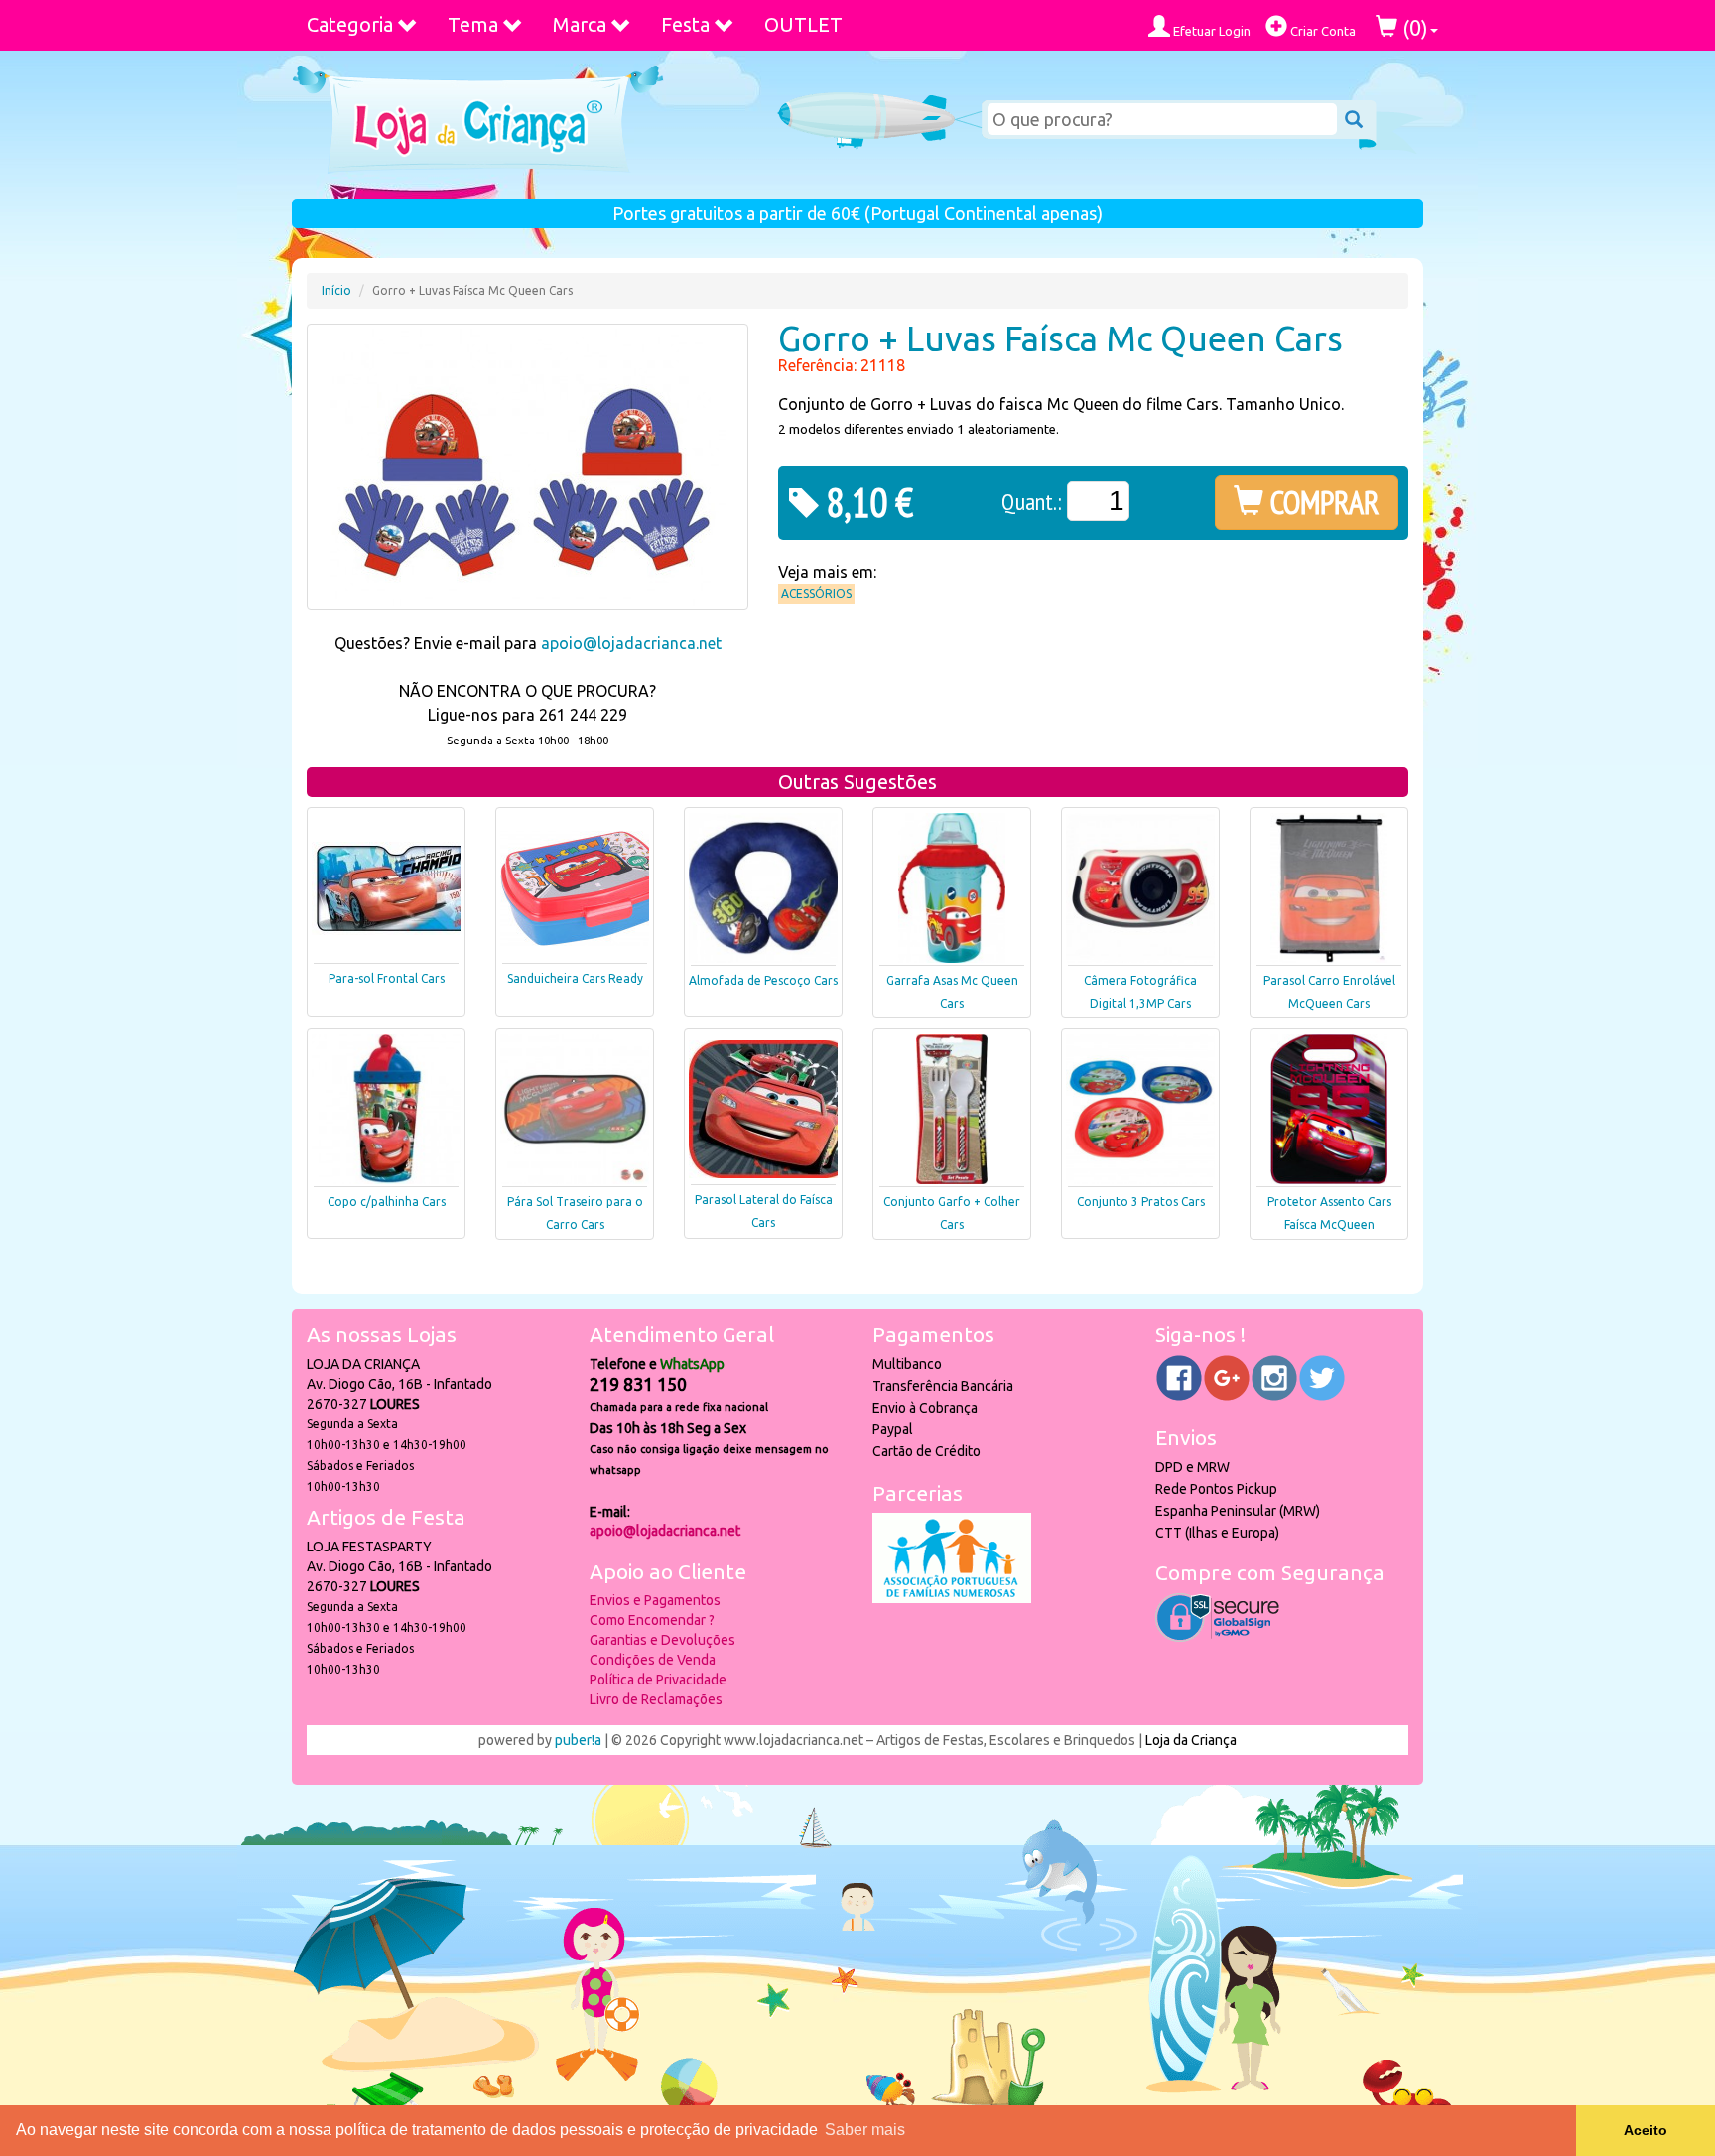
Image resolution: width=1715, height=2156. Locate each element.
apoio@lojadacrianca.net (631, 643)
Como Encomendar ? (652, 1620)
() (1413, 27)
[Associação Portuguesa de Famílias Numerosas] (952, 1598)
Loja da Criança (1191, 1740)
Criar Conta (1321, 31)
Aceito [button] (1646, 2130)
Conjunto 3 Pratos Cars (1141, 1202)
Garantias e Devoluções (662, 1640)
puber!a (578, 1740)
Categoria (350, 24)
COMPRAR (1321, 502)
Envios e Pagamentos (655, 1600)
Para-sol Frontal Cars (387, 978)
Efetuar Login (1210, 31)
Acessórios (816, 593)
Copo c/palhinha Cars (387, 1202)
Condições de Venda (653, 1660)
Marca (580, 24)
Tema (473, 24)
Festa (685, 24)
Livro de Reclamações (656, 1699)
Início (336, 290)
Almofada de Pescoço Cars (763, 980)
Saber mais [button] (865, 2130)
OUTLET (803, 24)
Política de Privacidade (658, 1680)
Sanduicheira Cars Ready (575, 978)
